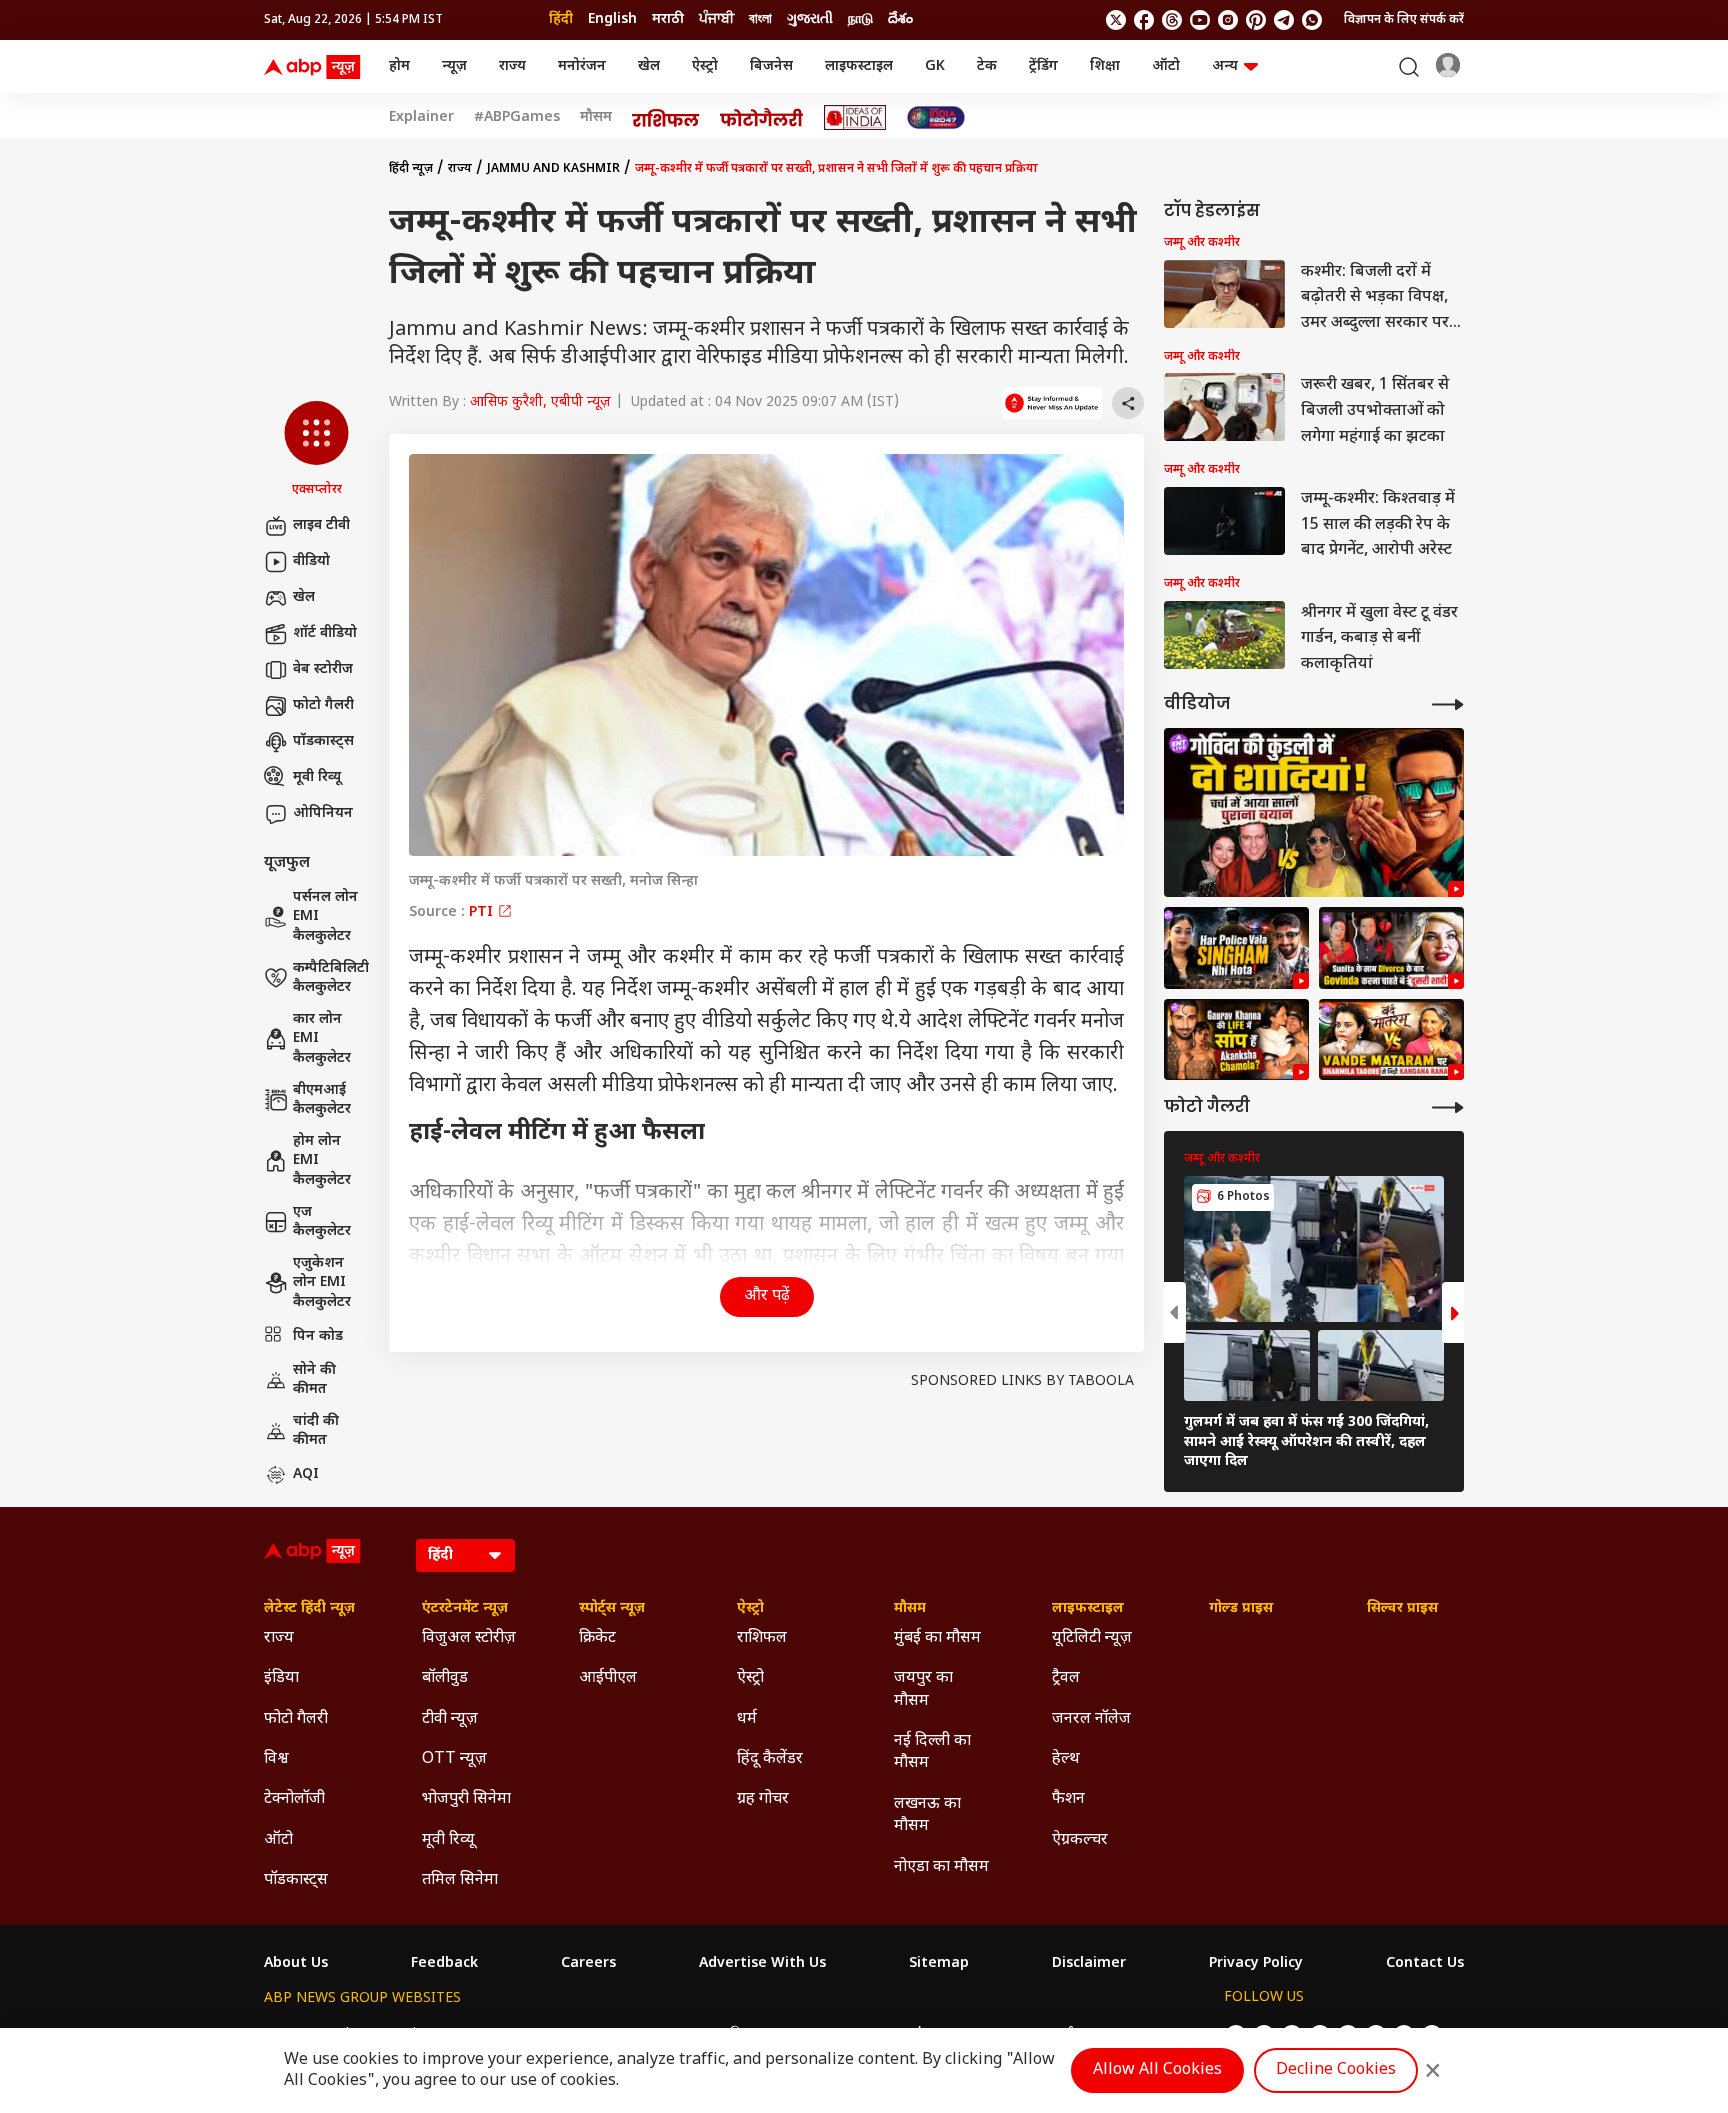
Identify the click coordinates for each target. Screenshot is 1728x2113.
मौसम (596, 118)
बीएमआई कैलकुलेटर (322, 1100)
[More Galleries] (1448, 1107)
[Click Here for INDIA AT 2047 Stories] (936, 117)
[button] (316, 450)
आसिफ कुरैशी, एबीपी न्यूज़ (540, 402)
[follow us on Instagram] (1228, 20)
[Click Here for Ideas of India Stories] (855, 117)
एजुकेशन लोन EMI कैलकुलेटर (322, 1283)
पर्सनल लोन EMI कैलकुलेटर (325, 917)
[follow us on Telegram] (1284, 20)
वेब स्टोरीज (323, 669)
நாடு (860, 19)
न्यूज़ (454, 66)
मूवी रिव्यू (317, 777)
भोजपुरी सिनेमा (466, 1799)
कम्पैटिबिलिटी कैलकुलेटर (331, 978)
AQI (306, 1474)
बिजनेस (771, 66)
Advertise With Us (762, 1964)
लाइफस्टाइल (859, 66)
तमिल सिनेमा (460, 1880)
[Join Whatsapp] (1312, 20)
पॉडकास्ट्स (323, 741)
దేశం (900, 19)
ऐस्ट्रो (705, 66)
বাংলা (760, 19)
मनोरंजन (582, 66)
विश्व (276, 1759)
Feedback (444, 1964)
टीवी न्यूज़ (450, 1719)
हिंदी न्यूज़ (411, 169)
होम (399, 66)
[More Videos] (1448, 704)
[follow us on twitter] (1116, 20)
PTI (483, 912)
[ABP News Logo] (316, 67)
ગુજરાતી (810, 19)
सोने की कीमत (314, 1380)
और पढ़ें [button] (767, 1296)
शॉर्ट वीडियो (325, 633)
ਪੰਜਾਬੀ (716, 19)
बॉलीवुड (445, 1678)
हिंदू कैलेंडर (770, 1759)
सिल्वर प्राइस (1402, 1609)
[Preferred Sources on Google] (1052, 403)
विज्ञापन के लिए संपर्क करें (1404, 20)
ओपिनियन (323, 813)
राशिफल (762, 1638)
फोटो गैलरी (323, 705)
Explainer (421, 118)
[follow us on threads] (1172, 20)
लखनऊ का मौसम (927, 1815)
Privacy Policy (1256, 1964)
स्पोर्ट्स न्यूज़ (612, 1609)
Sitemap (939, 1964)
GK (935, 66)
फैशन (1068, 1799)
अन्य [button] (1225, 66)
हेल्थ (1066, 1759)
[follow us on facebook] (1144, 20)
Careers (588, 1964)
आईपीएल (608, 1678)
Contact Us (1425, 1964)
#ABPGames (517, 118)
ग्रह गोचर (763, 1799)
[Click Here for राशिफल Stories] (666, 118)
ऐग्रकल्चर (1080, 1840)
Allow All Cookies (1157, 2070)
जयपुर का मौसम (923, 1689)
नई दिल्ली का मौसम (932, 1752)
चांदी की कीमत (316, 1431)
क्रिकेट (597, 1638)
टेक (987, 66)
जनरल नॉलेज (1091, 1719)
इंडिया (281, 1678)
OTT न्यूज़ (454, 1759)
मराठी (668, 19)
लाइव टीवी (321, 525)
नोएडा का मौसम (941, 1867)
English (612, 19)
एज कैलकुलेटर (322, 1222)
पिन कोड (318, 1336)
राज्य (512, 66)
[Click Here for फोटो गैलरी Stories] (762, 117)
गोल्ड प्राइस (1241, 1609)
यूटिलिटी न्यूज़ (1092, 1638)
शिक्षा (1105, 66)
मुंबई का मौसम (937, 1638)
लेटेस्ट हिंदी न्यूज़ (309, 1609)
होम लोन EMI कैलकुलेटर (322, 1161)
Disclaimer (1089, 1964)
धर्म (747, 1719)
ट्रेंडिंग (1043, 66)
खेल (649, 66)
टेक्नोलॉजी (294, 1799)
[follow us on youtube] (1200, 20)
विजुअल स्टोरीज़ (469, 1638)
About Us (296, 1964)
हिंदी (561, 19)
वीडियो (311, 561)
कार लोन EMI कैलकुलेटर (322, 1039)
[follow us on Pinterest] (1256, 20)
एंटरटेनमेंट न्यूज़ (465, 1609)
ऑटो (1166, 66)
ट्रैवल (1066, 1678)
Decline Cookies (1336, 2070)
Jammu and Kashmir (553, 169)
